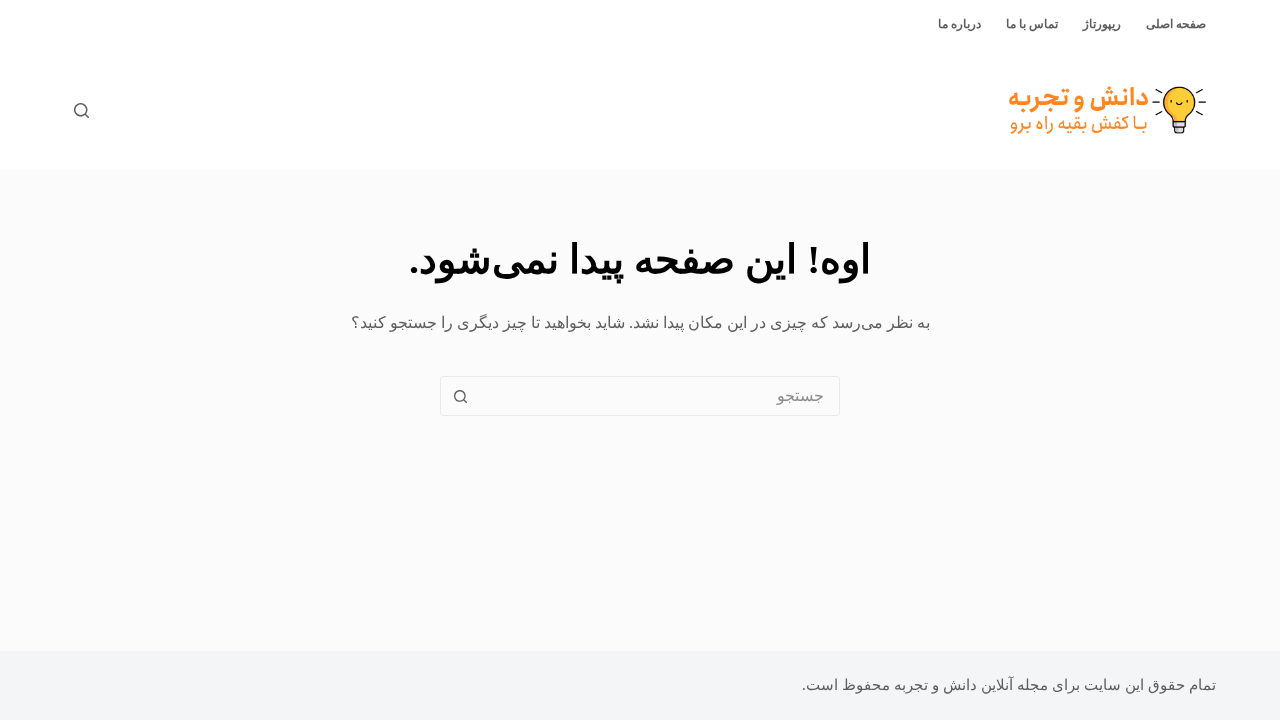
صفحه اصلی (1176, 24)
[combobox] (659, 396)
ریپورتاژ (1102, 24)
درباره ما (959, 24)
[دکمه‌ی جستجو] (460, 396)
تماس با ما (1032, 24)
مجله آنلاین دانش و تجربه (971, 685)
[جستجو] (81, 110)
